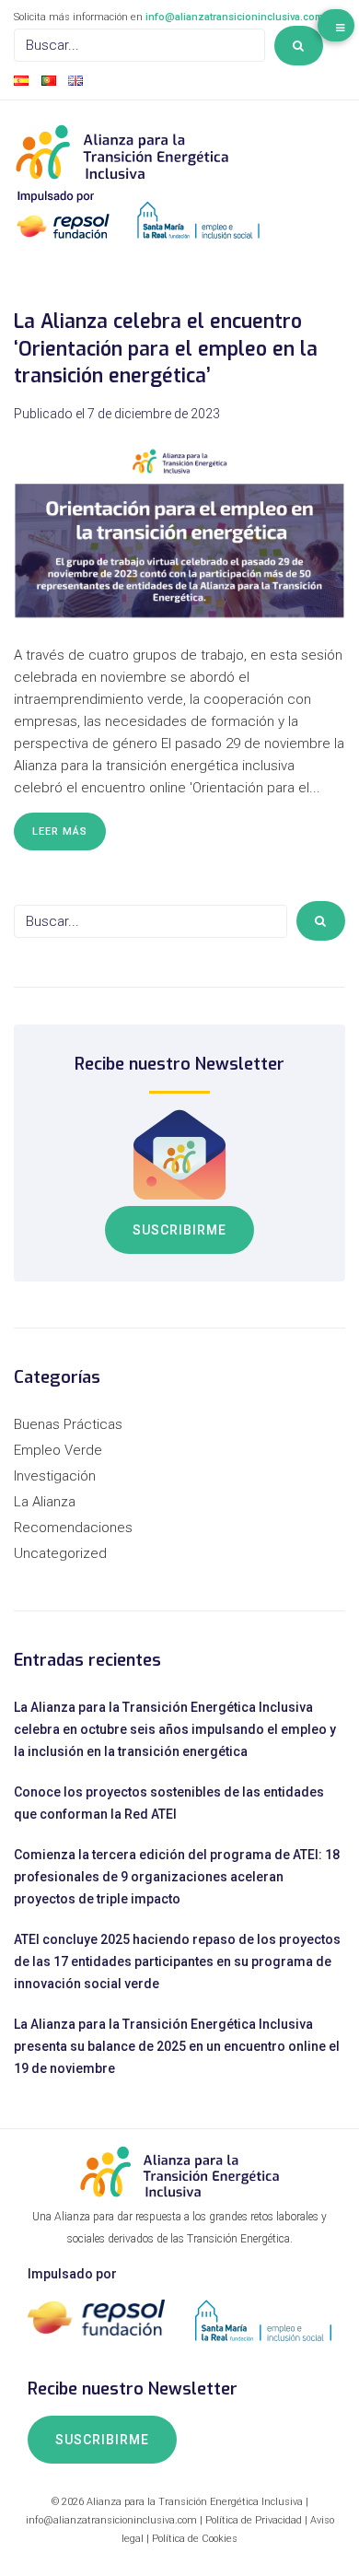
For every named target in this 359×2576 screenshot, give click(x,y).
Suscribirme (179, 1230)
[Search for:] (139, 45)
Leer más (60, 831)
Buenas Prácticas (68, 1424)
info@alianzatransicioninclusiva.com (234, 17)
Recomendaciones (73, 1528)
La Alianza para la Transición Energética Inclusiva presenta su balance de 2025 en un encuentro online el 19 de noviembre (177, 2046)
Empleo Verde (58, 1450)
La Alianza (45, 1502)
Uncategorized (60, 1553)
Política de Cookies (195, 2539)
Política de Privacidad (254, 2520)
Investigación (55, 1476)
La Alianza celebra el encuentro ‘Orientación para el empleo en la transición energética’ (166, 349)
